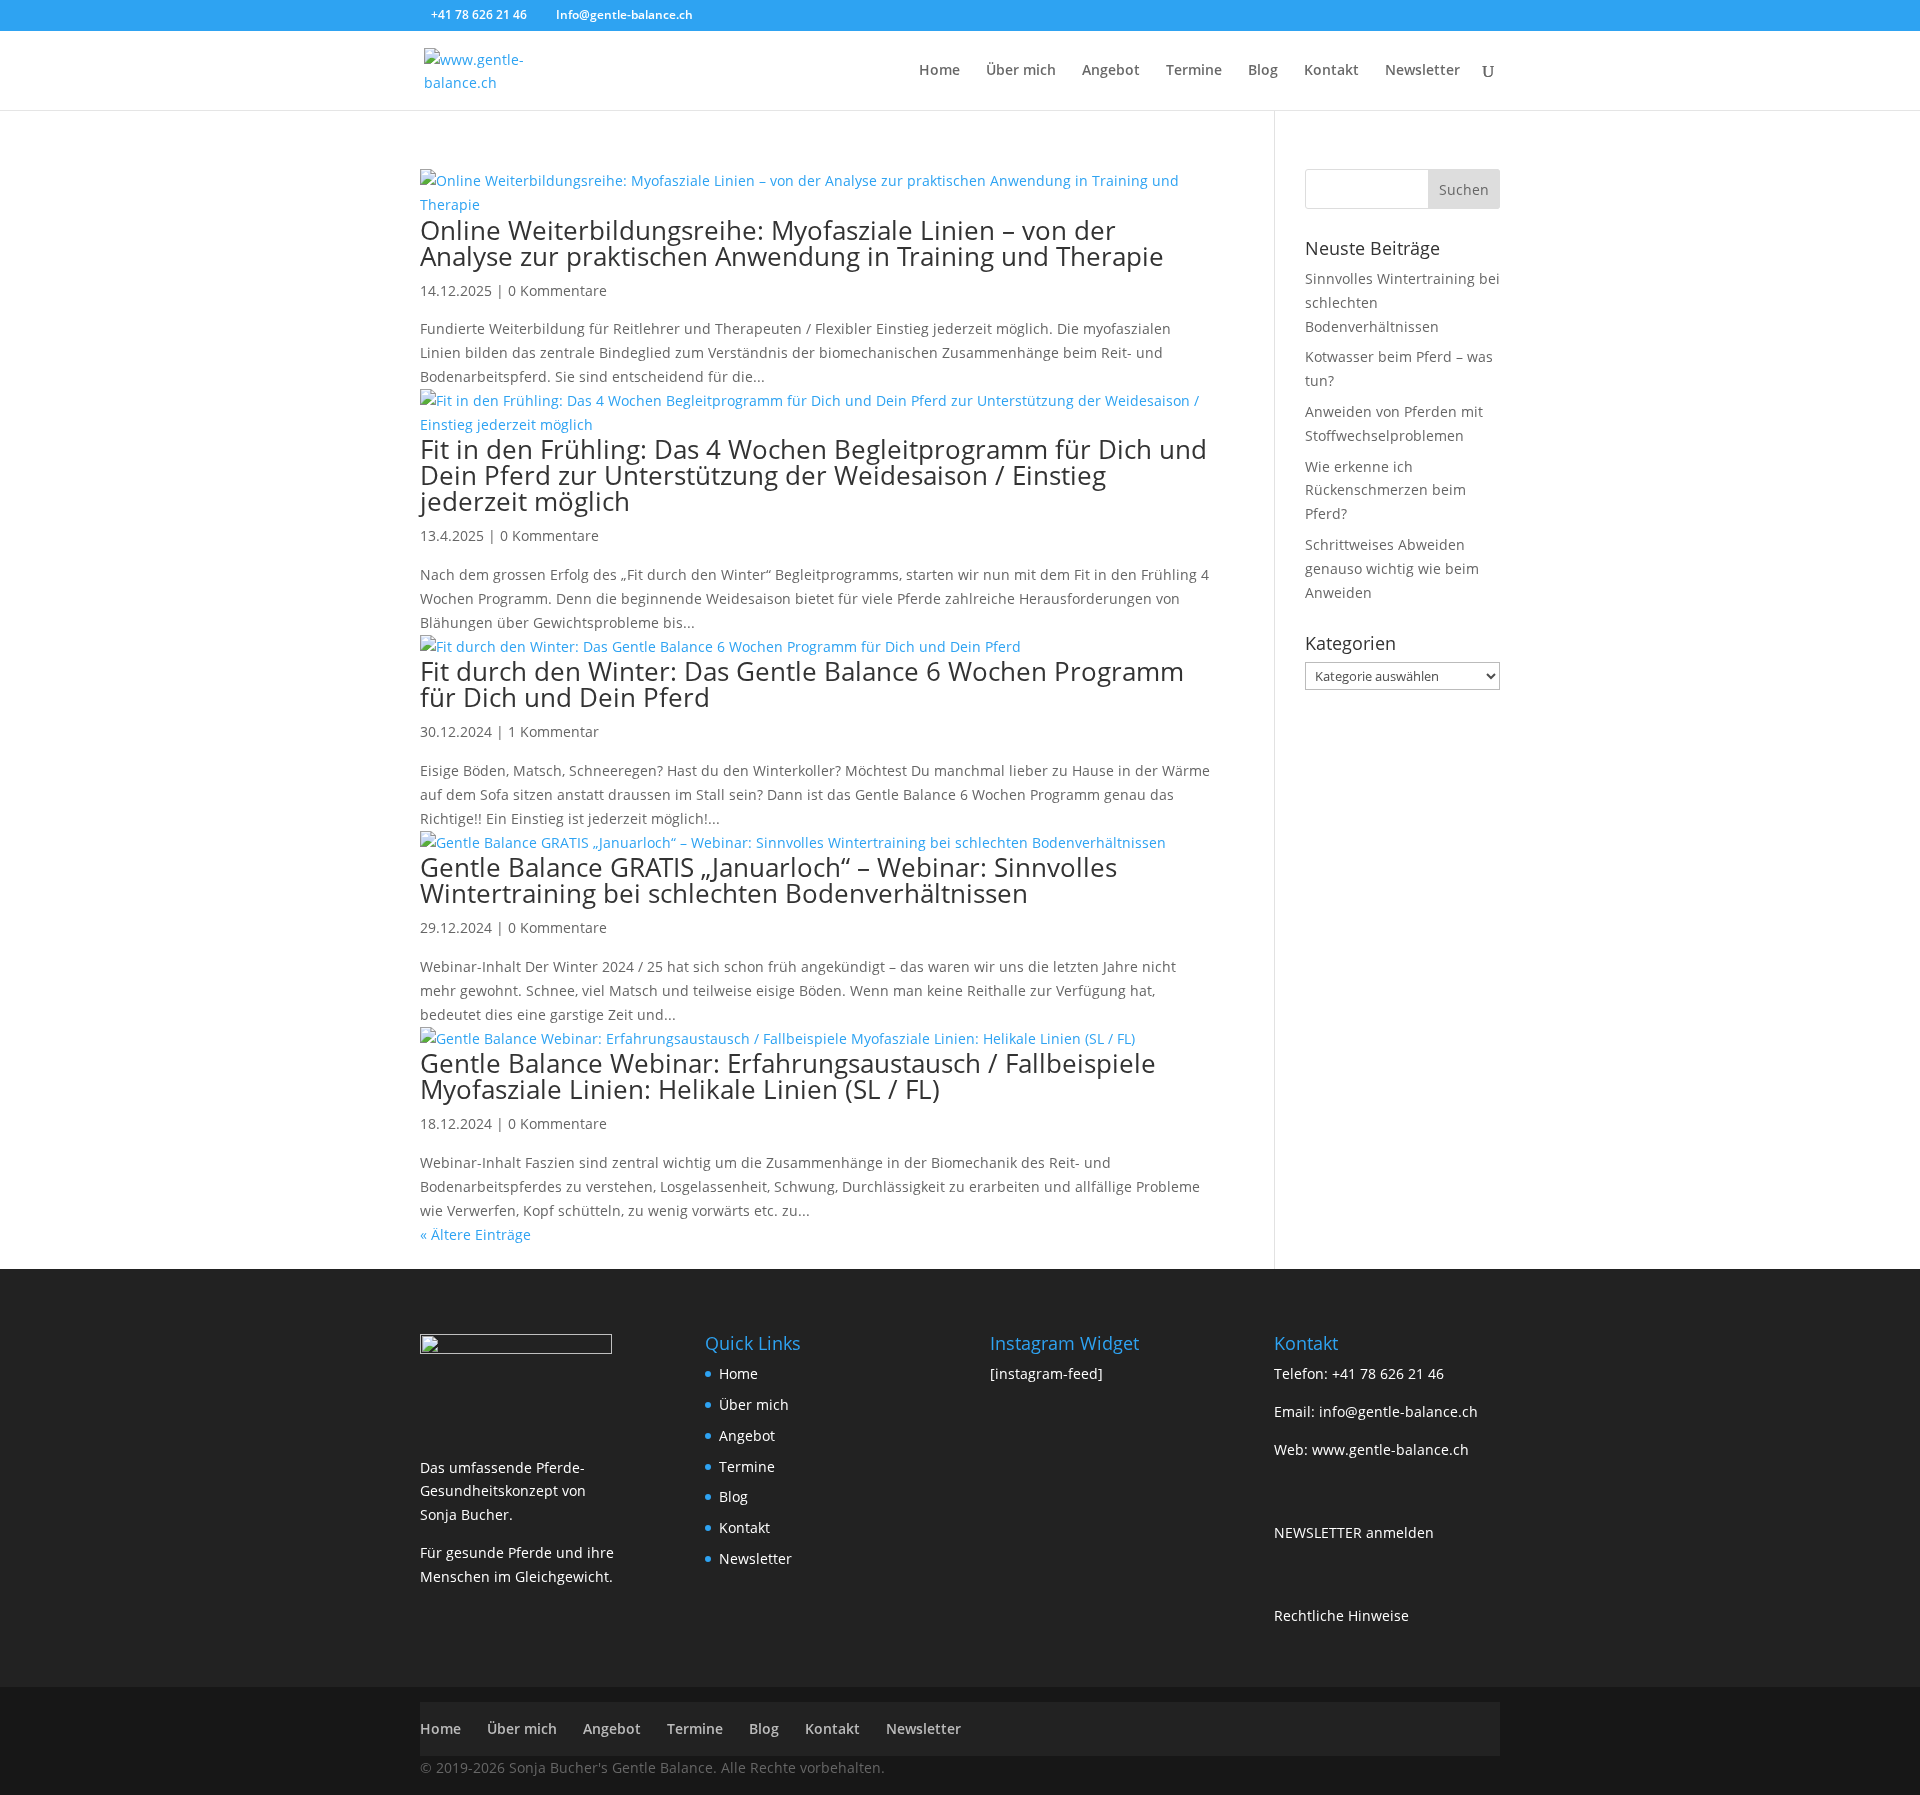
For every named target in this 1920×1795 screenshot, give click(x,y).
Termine (1194, 71)
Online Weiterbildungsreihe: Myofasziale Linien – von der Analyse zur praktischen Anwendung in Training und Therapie (792, 243)
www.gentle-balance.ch (1390, 1449)
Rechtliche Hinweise (1341, 1615)
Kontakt (1331, 71)
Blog (1263, 71)
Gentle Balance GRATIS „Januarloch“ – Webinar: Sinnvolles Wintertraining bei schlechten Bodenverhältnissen (768, 880)
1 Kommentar (553, 731)
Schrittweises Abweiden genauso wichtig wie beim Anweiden (1392, 568)
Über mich (1021, 71)
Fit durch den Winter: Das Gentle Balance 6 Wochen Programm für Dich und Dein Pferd (802, 684)
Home (939, 71)
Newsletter (1422, 71)
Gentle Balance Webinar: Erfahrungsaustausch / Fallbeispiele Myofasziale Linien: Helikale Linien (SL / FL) (788, 1076)
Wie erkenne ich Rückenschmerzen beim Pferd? (1385, 490)
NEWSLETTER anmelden (1354, 1532)
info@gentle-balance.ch (1398, 1411)
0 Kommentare (557, 290)
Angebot (1111, 71)
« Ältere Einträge (475, 1234)
